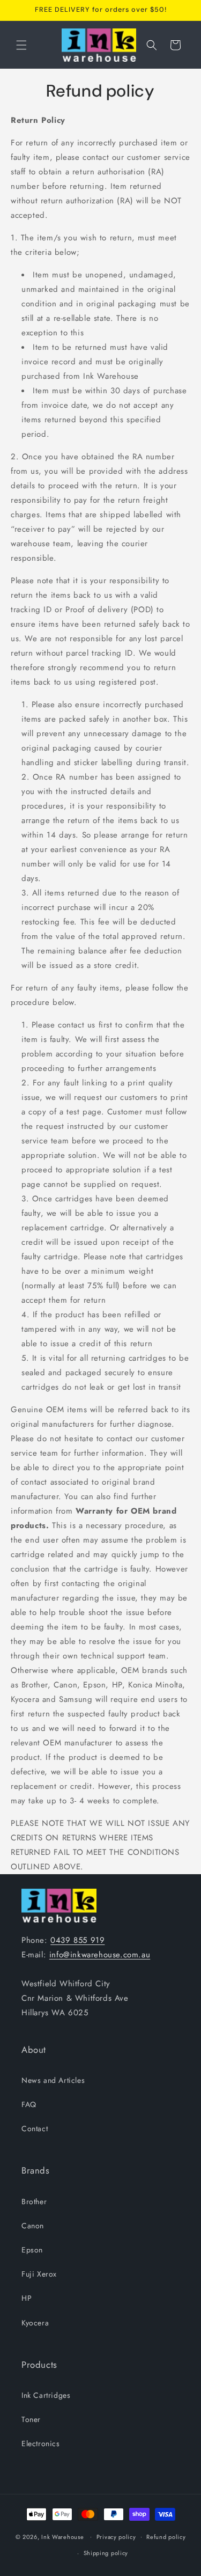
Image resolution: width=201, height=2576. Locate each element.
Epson (32, 2250)
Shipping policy (106, 2553)
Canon (33, 2226)
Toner (31, 2419)
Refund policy (166, 2537)
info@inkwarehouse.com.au (100, 1955)
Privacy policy (116, 2537)
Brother (34, 2201)
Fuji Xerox (39, 2274)
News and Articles (53, 2080)
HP (27, 2298)
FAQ (29, 2104)
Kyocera (35, 2323)
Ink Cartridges (46, 2395)
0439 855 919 (77, 1940)
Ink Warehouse (62, 2536)
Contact (35, 2129)
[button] (21, 45)
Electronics (41, 2443)
